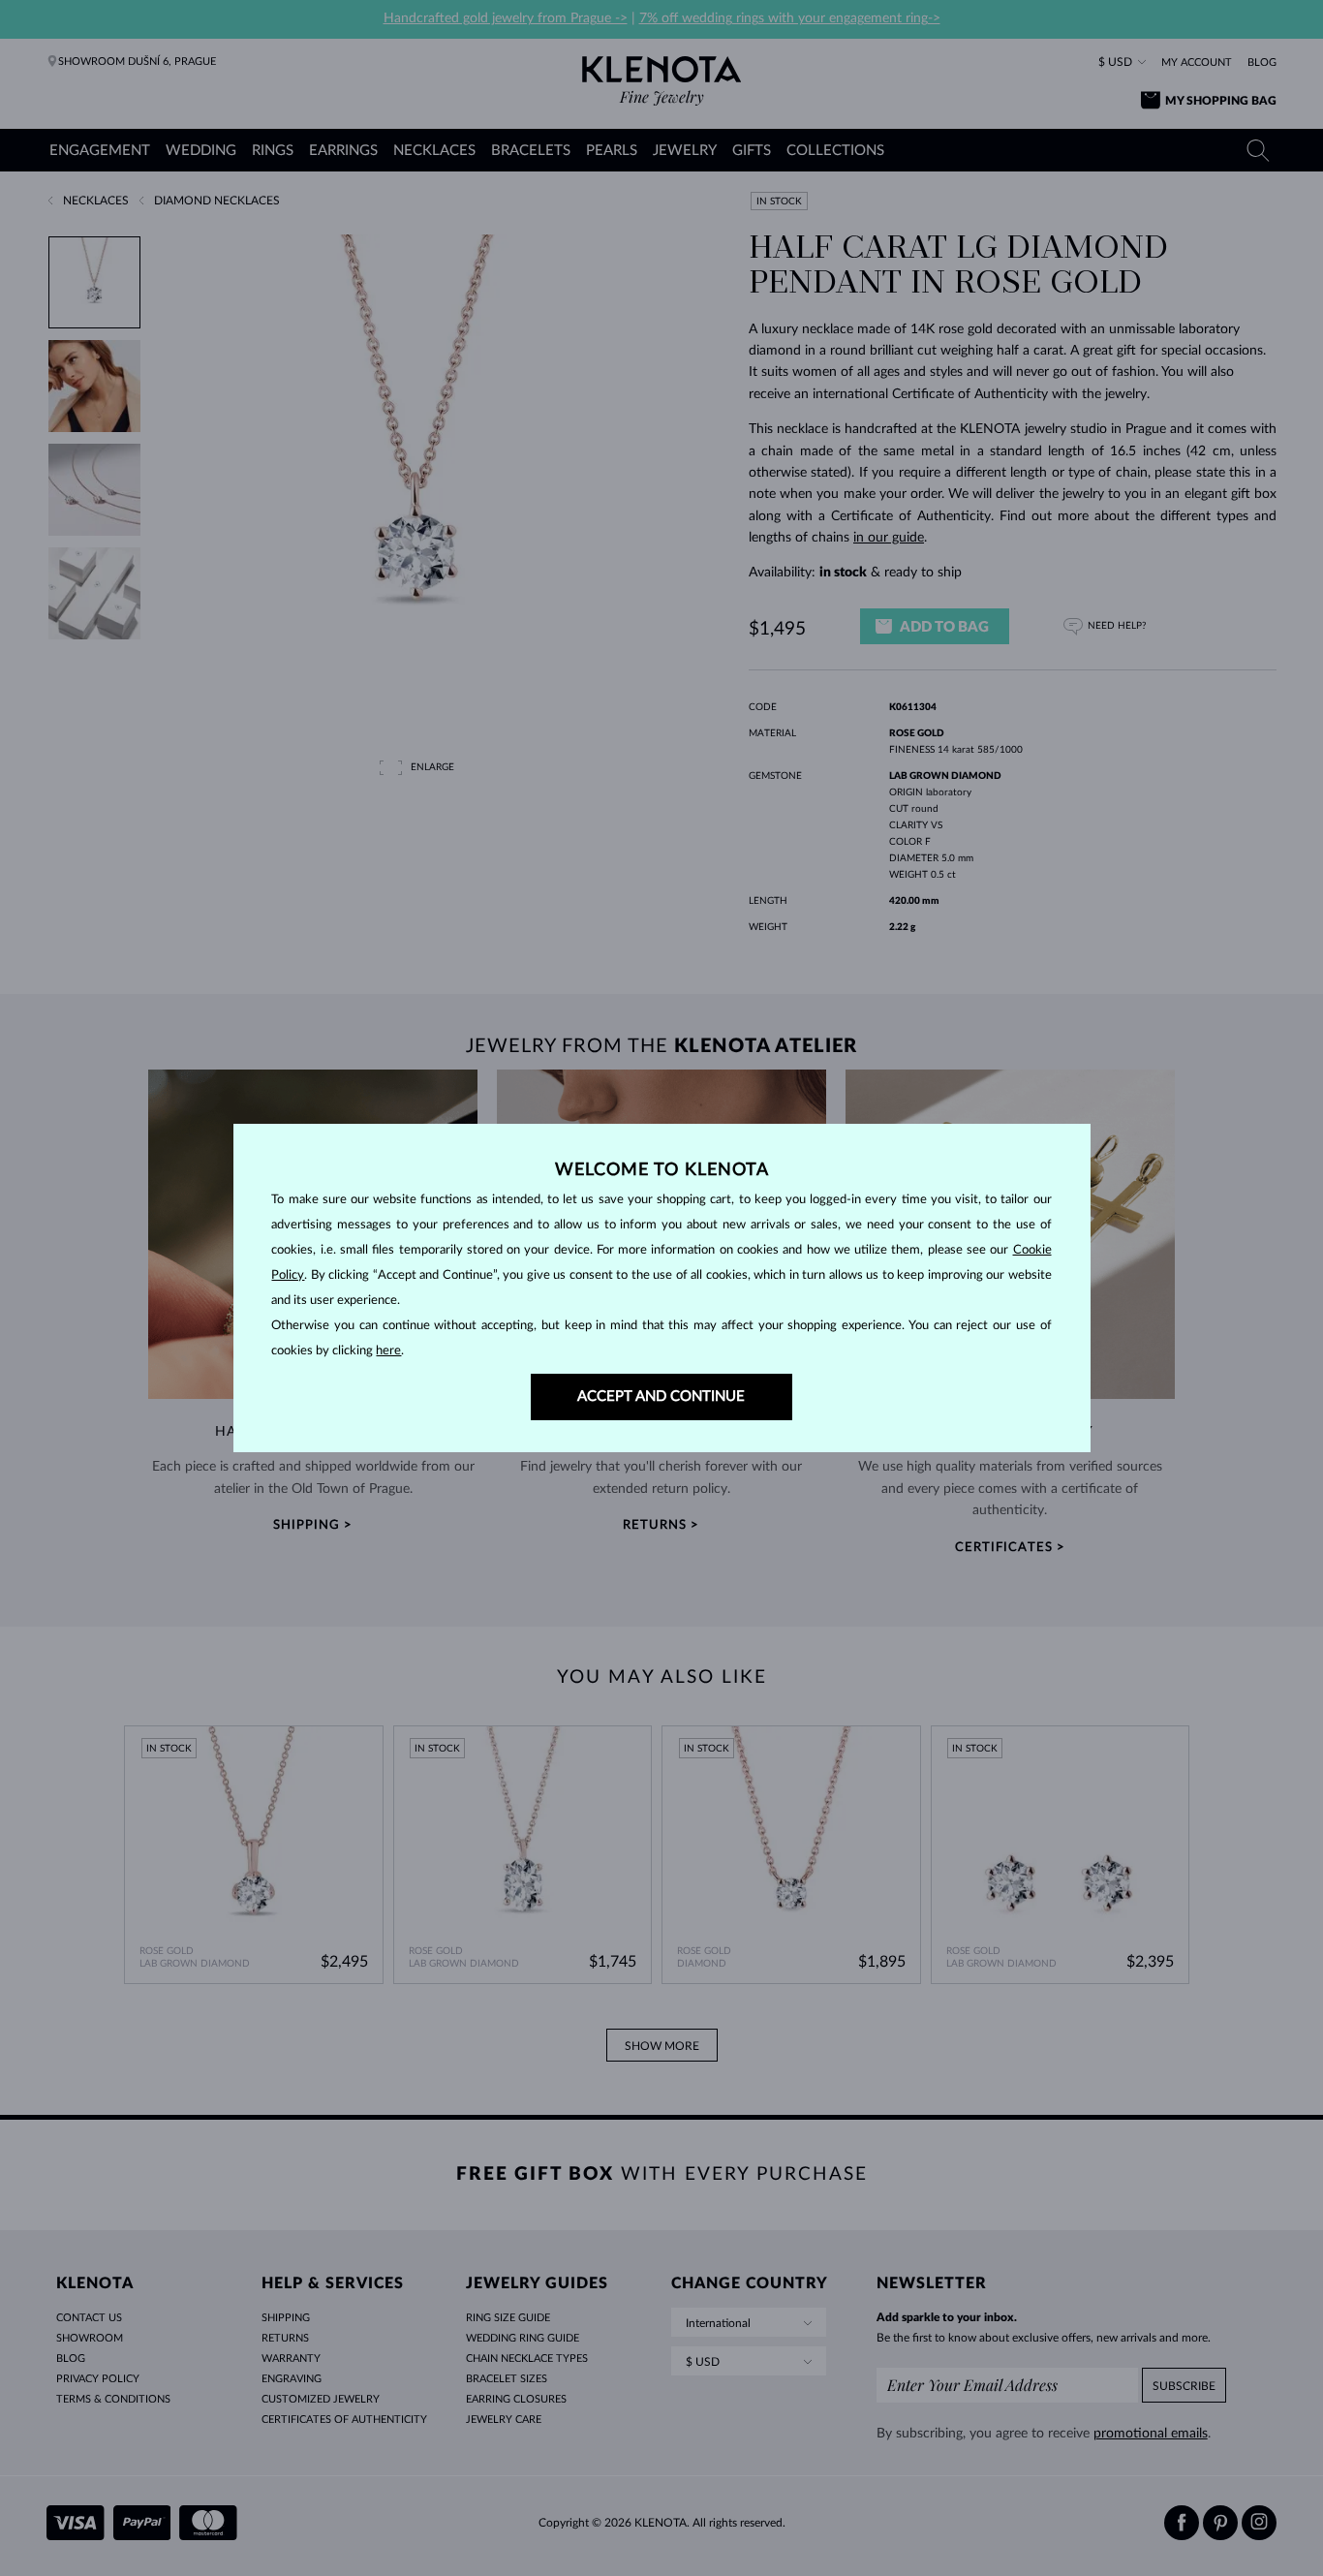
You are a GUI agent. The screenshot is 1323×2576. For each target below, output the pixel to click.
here (388, 1351)
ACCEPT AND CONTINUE (661, 1397)
